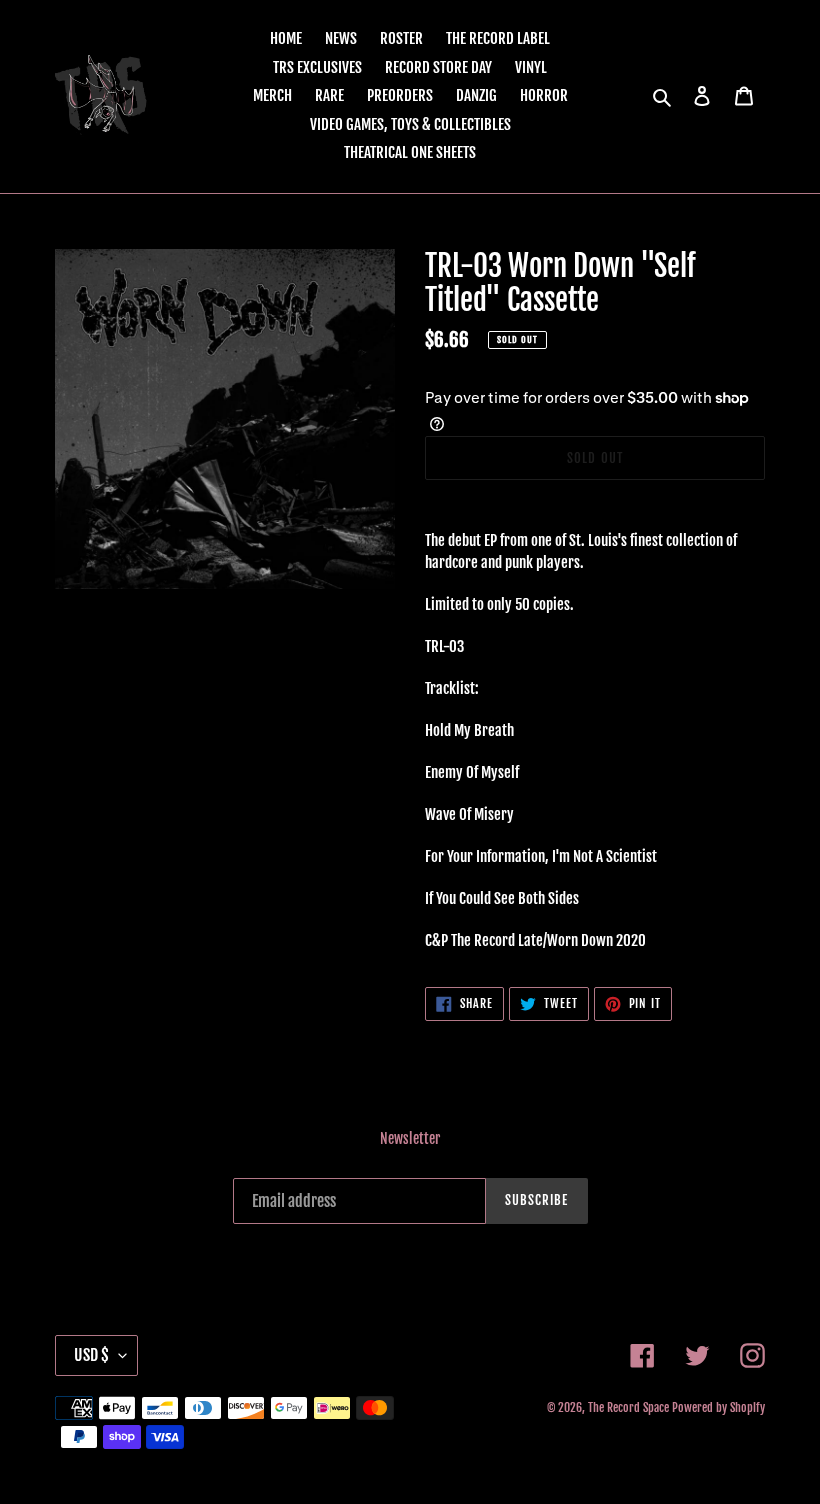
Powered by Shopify (718, 1407)
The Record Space (628, 1407)
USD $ (91, 1355)
